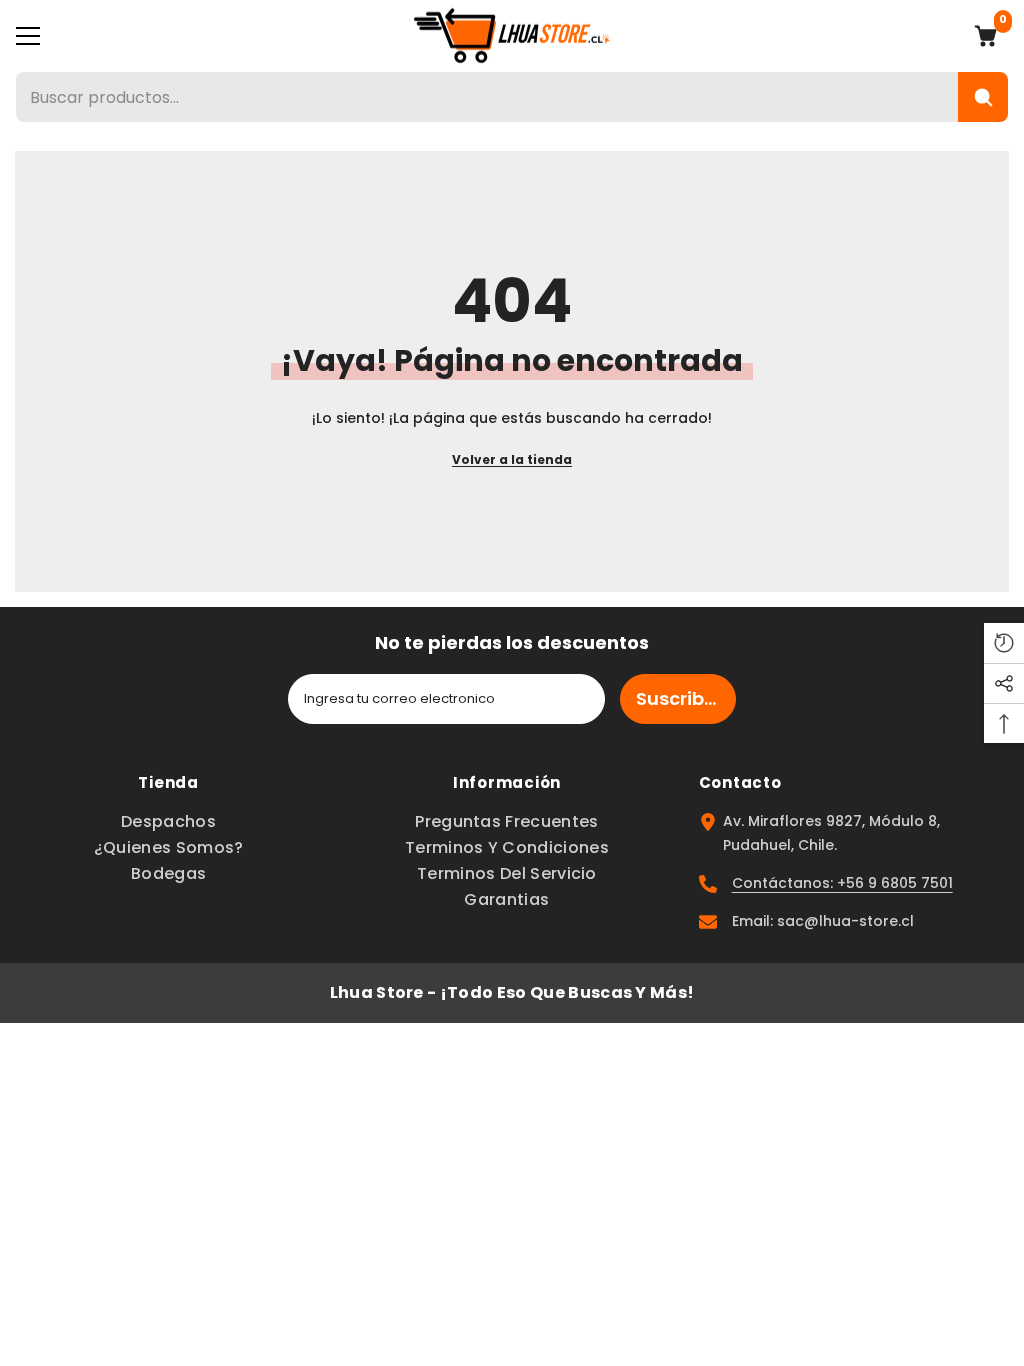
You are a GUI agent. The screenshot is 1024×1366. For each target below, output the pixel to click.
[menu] (28, 36)
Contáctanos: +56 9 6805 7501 (842, 883)
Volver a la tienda (512, 459)
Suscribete (685, 698)
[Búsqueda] (983, 97)
